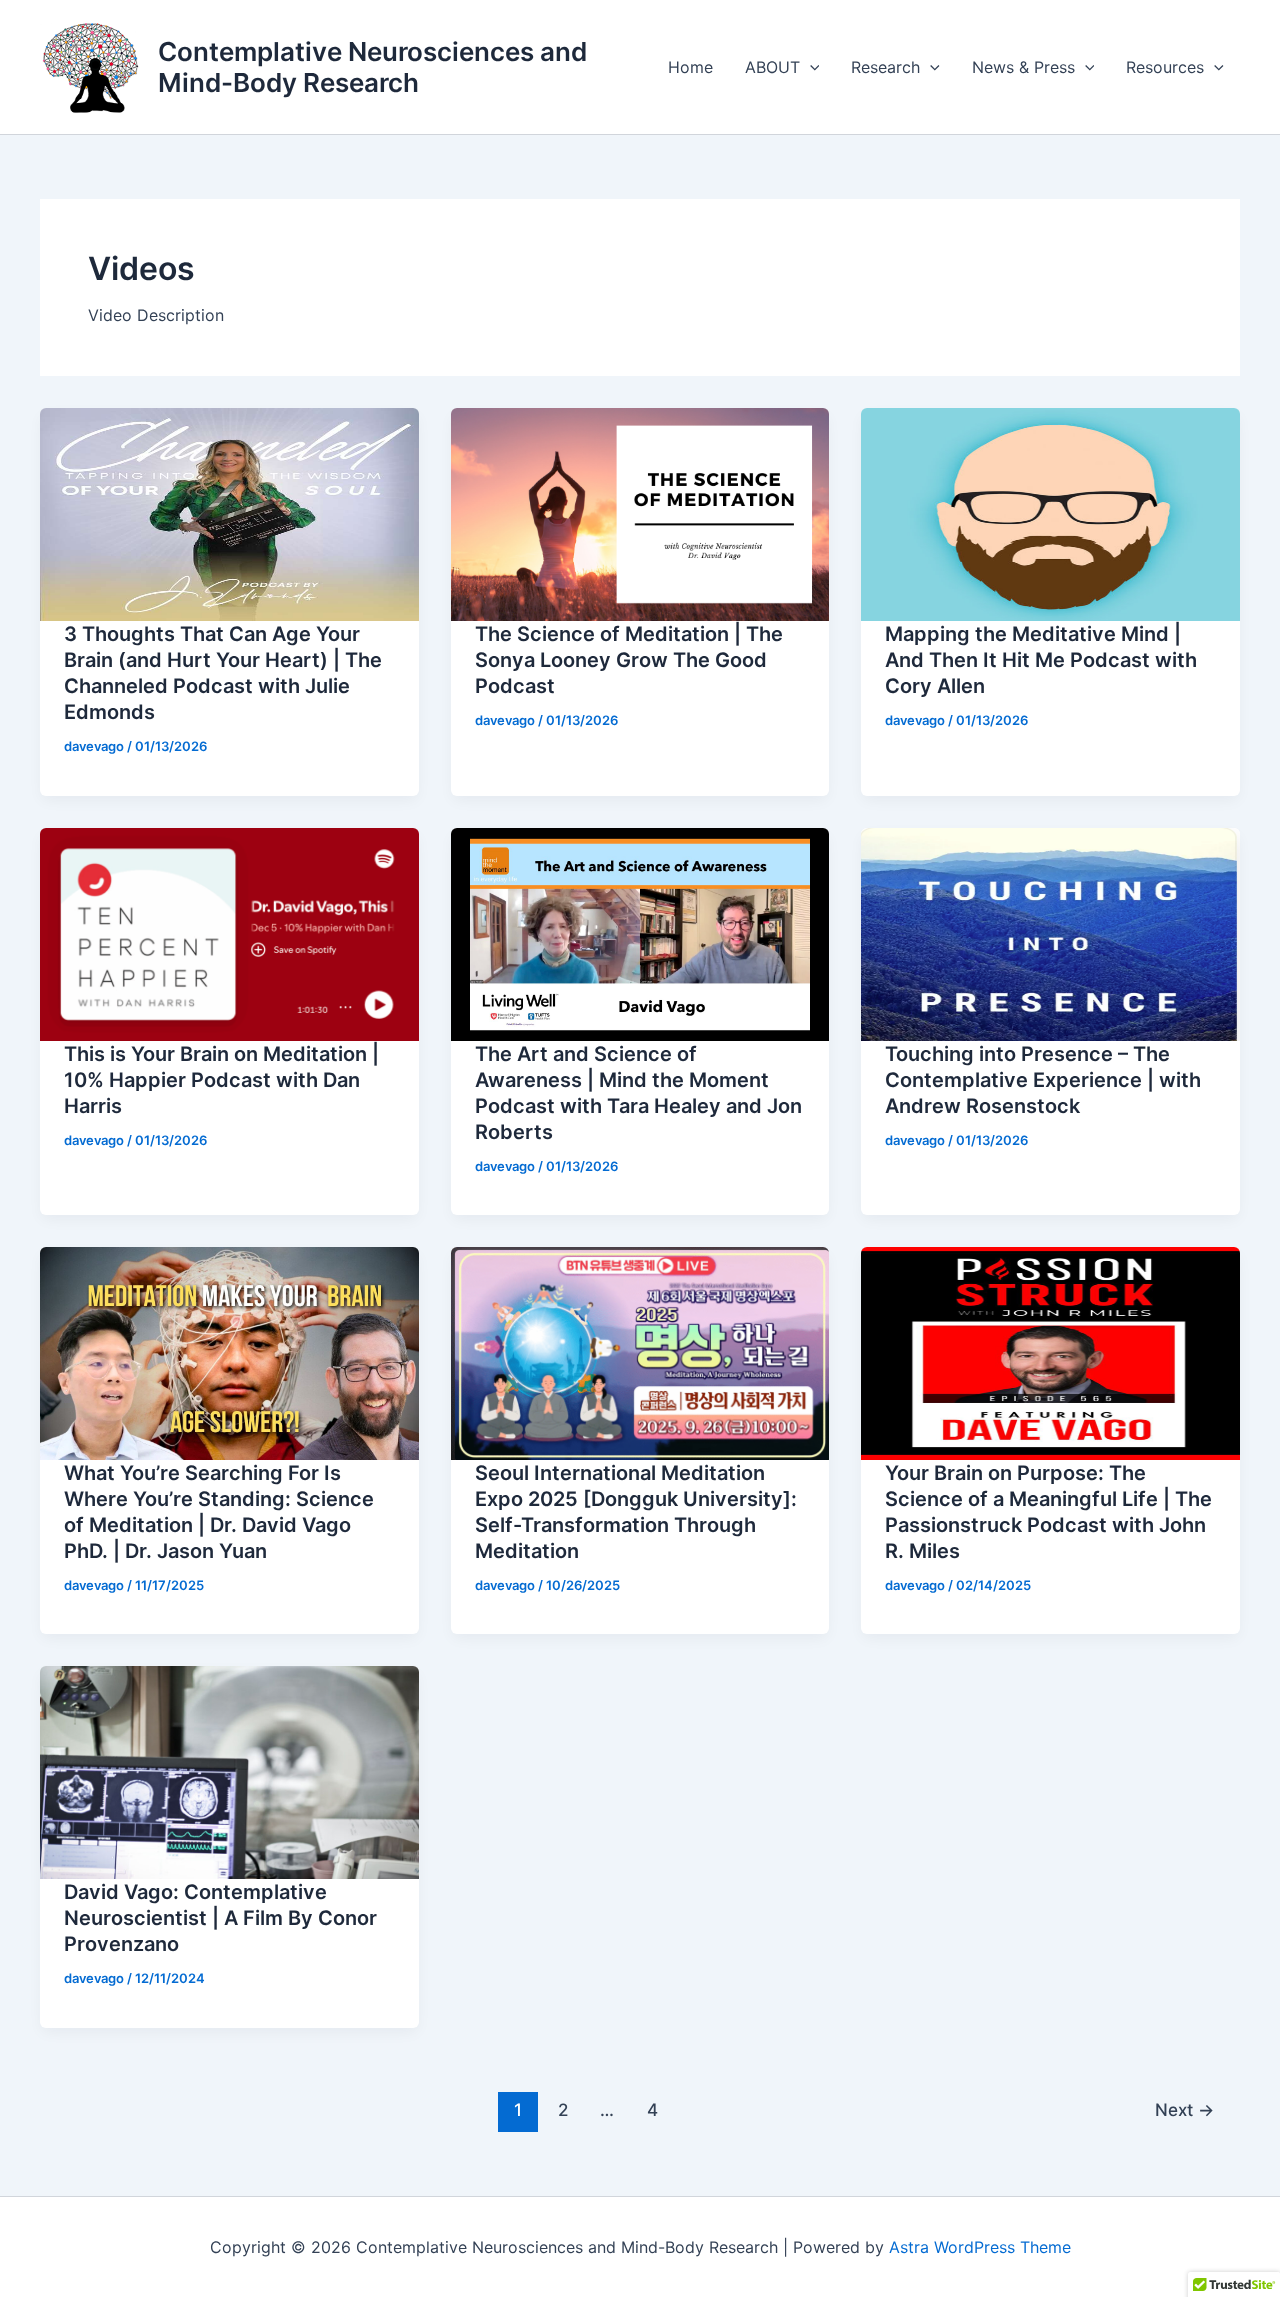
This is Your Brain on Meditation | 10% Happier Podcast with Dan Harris (221, 1080)
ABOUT (772, 67)
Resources (1165, 67)
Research (885, 67)
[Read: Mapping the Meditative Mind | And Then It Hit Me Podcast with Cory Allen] (1050, 513)
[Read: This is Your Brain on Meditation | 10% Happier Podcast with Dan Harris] (229, 933)
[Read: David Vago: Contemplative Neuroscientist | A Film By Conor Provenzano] (229, 1771)
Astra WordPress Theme (980, 2247)
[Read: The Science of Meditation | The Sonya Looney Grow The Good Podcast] (640, 513)
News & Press (1023, 67)
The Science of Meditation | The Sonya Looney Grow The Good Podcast (629, 660)
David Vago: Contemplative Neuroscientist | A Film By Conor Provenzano (220, 1918)
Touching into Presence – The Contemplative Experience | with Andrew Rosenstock (1043, 1080)
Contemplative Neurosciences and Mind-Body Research (372, 67)
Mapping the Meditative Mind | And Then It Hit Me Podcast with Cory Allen (1041, 660)
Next (1184, 2109)
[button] (810, 67)
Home (690, 67)
